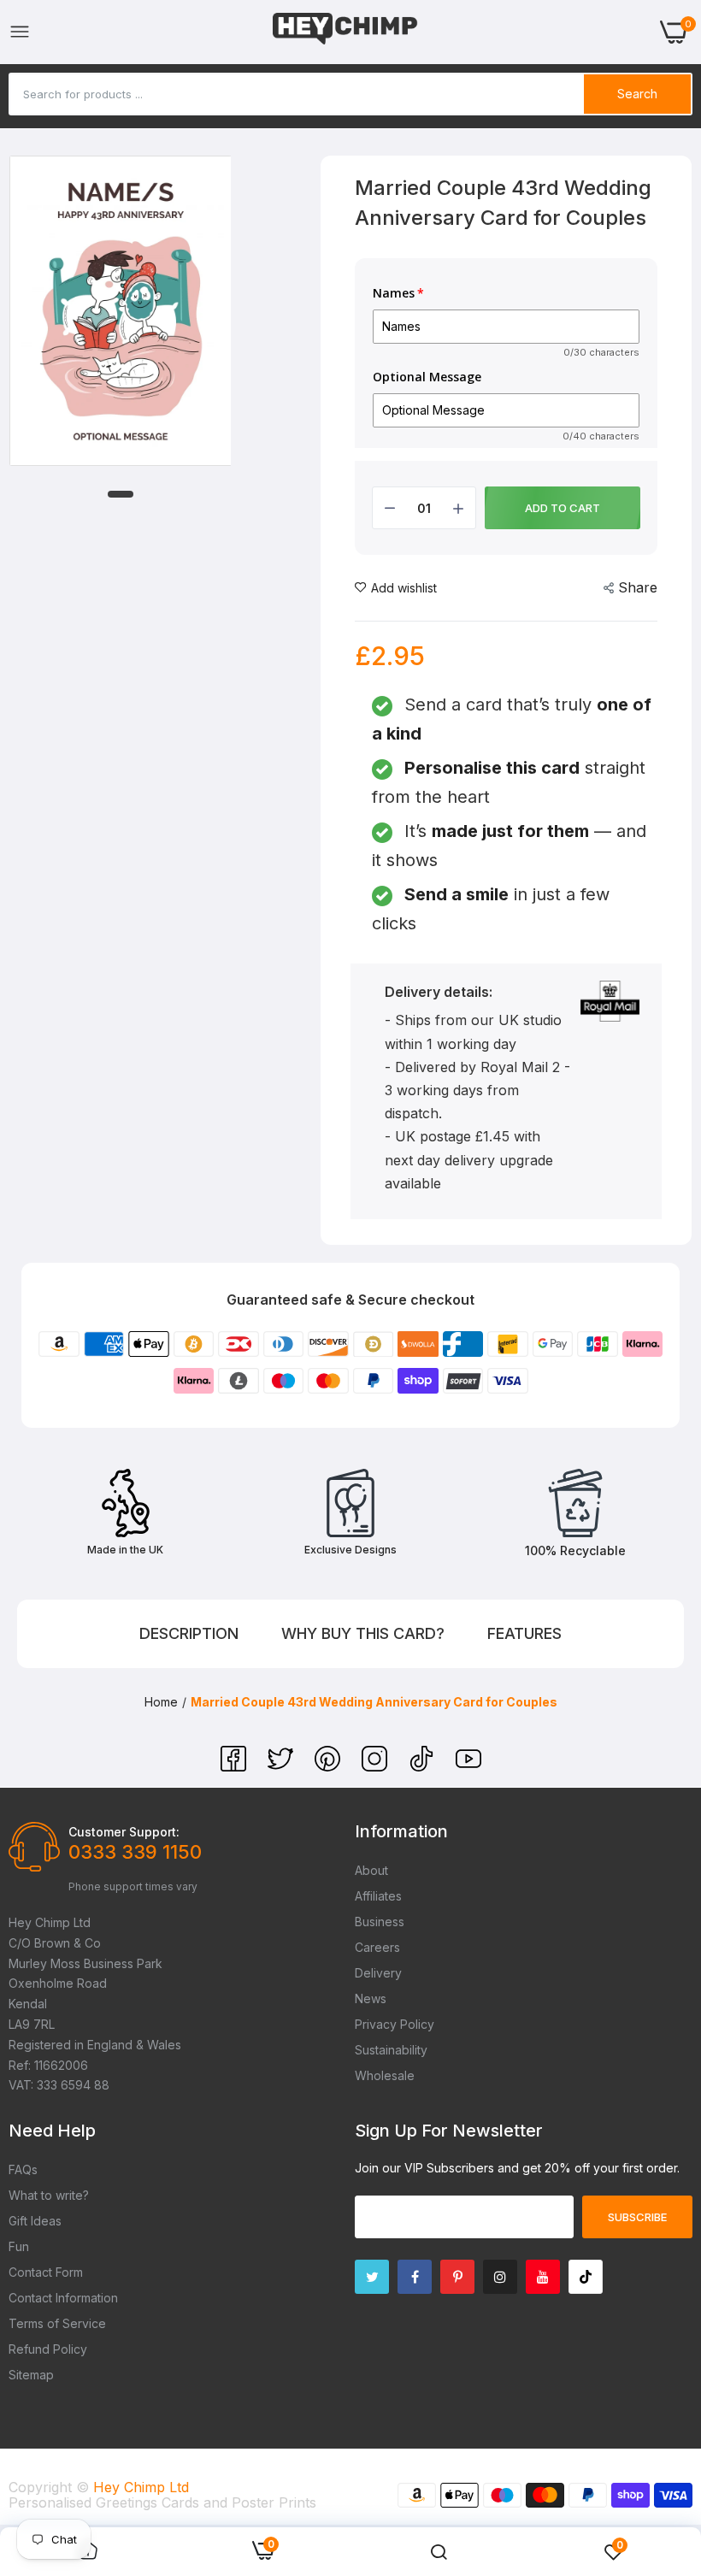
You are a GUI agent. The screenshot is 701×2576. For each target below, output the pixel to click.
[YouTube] (468, 1766)
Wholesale (385, 2075)
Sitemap (31, 2375)
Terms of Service (57, 2323)
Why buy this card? (363, 1633)
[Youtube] (543, 2277)
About (371, 1870)
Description (189, 1633)
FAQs (23, 2169)
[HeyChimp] (345, 32)
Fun (19, 2246)
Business (380, 1922)
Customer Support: (124, 1832)
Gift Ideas (35, 2221)
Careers (377, 1947)
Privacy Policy (395, 2024)
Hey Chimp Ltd (141, 2487)
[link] (439, 2552)
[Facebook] (236, 1766)
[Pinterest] (330, 1766)
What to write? (49, 2195)
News (371, 1998)
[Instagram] (377, 1766)
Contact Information (63, 2298)
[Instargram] (500, 2277)
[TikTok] (424, 1766)
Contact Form (46, 2272)
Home (161, 1702)
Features (524, 1633)
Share (638, 587)
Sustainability (391, 2050)
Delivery (378, 1973)
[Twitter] (283, 1766)
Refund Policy (48, 2349)
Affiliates (378, 1896)
